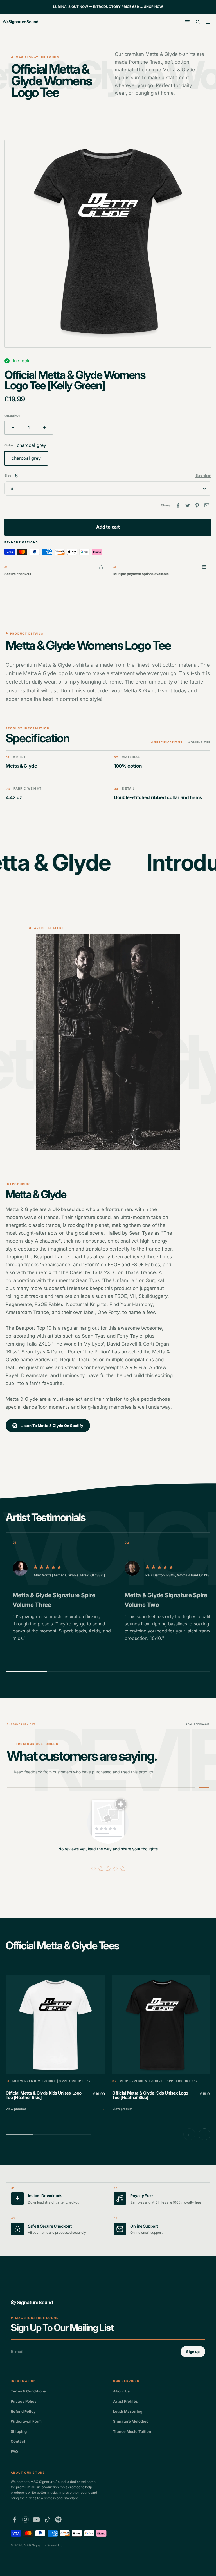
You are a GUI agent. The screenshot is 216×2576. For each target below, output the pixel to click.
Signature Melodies (131, 2421)
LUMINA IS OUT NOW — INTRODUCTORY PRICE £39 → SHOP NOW (108, 7)
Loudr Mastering (128, 2411)
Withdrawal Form (26, 2421)
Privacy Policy (24, 2401)
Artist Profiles (125, 2401)
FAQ (14, 2451)
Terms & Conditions (28, 2391)
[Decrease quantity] (13, 428)
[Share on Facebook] (178, 505)
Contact (18, 2441)
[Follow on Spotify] (58, 2519)
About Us (121, 2391)
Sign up (193, 2352)
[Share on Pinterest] (197, 505)
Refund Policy (23, 2411)
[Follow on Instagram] (25, 2519)
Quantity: (12, 416)
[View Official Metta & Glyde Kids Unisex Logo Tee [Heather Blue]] (55, 2044)
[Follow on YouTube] (36, 2519)
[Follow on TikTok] (47, 2519)
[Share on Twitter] (188, 505)
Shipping (19, 2431)
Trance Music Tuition (132, 2431)
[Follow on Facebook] (14, 2519)
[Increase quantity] (44, 428)
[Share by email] (207, 505)
